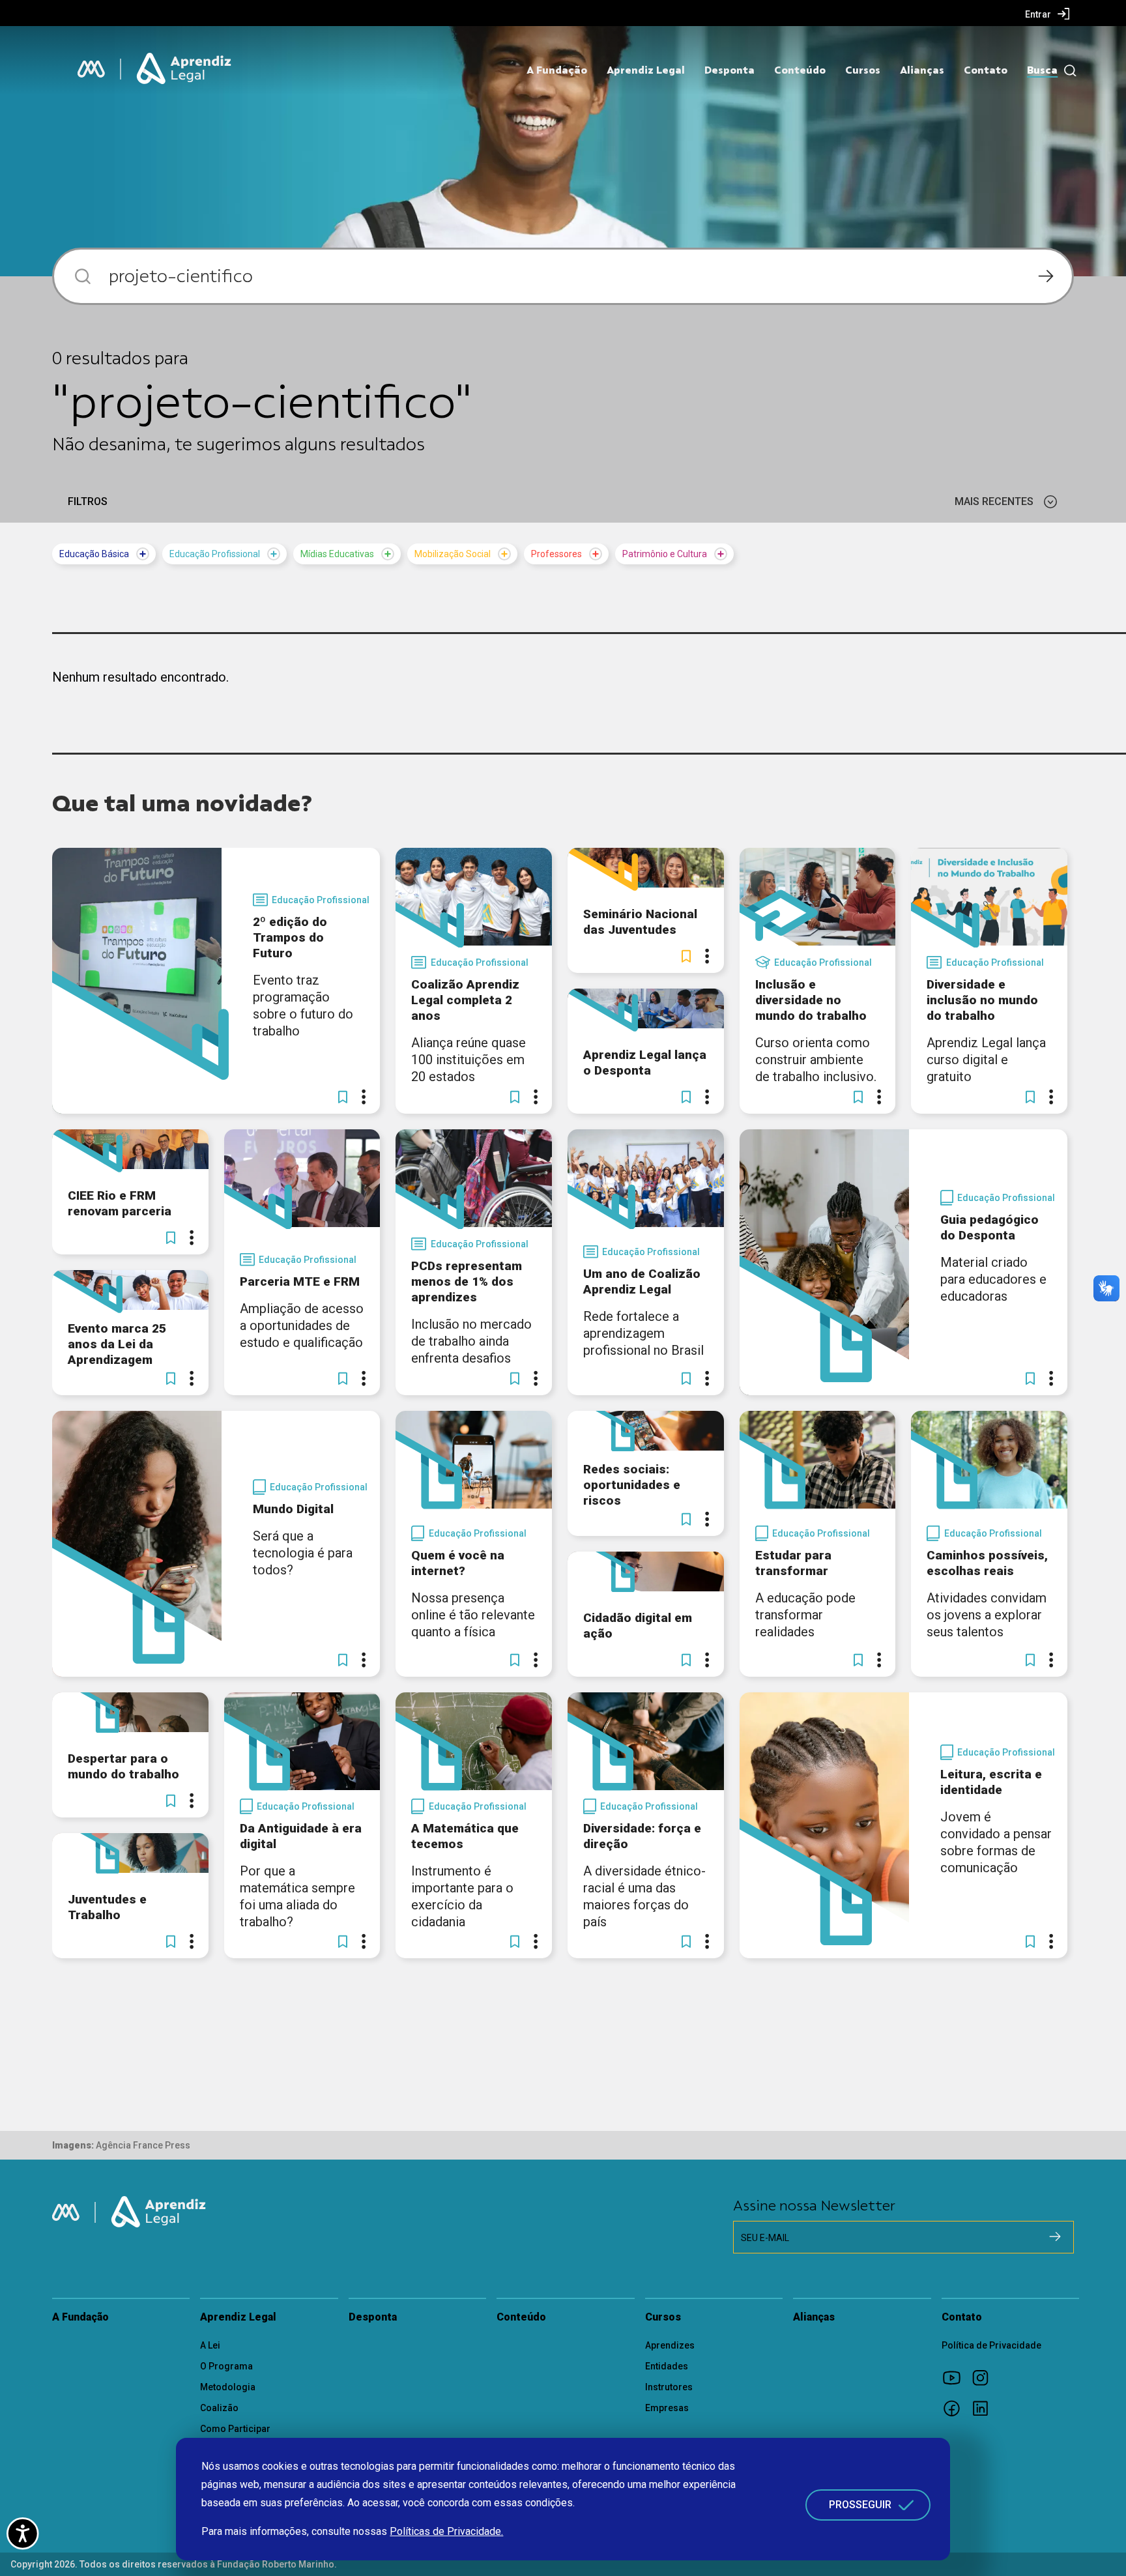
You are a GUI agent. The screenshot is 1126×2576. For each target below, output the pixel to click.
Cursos (863, 70)
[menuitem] (1047, 14)
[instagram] (985, 2377)
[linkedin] (985, 2408)
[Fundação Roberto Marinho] (91, 69)
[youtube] (956, 2377)
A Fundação (557, 70)
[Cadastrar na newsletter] (1055, 2236)
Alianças (922, 70)
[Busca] (1067, 71)
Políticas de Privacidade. (446, 2531)
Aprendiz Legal (646, 70)
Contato (986, 70)
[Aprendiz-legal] (185, 69)
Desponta (729, 70)
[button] (343, 1097)
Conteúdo (800, 70)
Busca (1042, 70)
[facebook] (956, 2408)
